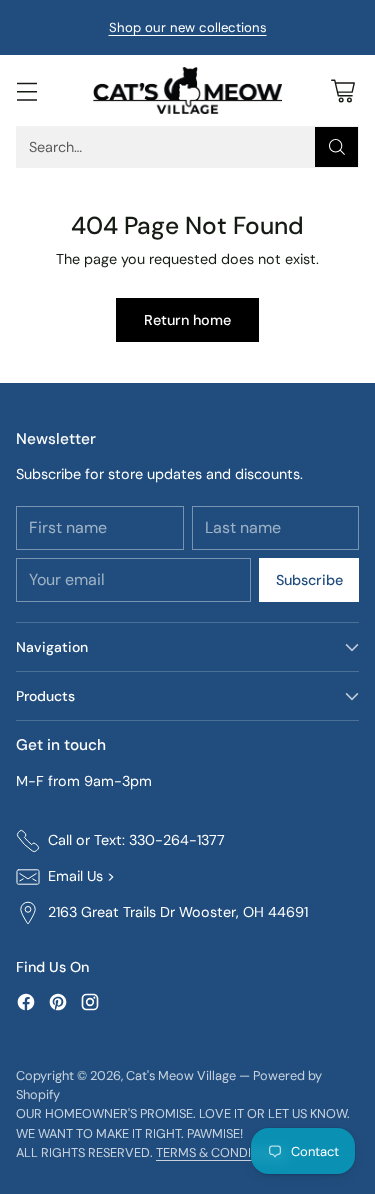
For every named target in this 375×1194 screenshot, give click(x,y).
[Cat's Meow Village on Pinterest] (58, 1005)
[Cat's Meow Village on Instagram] (90, 1005)
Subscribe (309, 580)
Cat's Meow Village (181, 1075)
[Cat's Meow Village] (188, 90)
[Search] (337, 147)
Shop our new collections (188, 27)
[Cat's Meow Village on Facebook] (26, 1005)
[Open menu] (26, 90)
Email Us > (81, 876)
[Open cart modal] (342, 90)
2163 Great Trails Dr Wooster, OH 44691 (178, 912)
